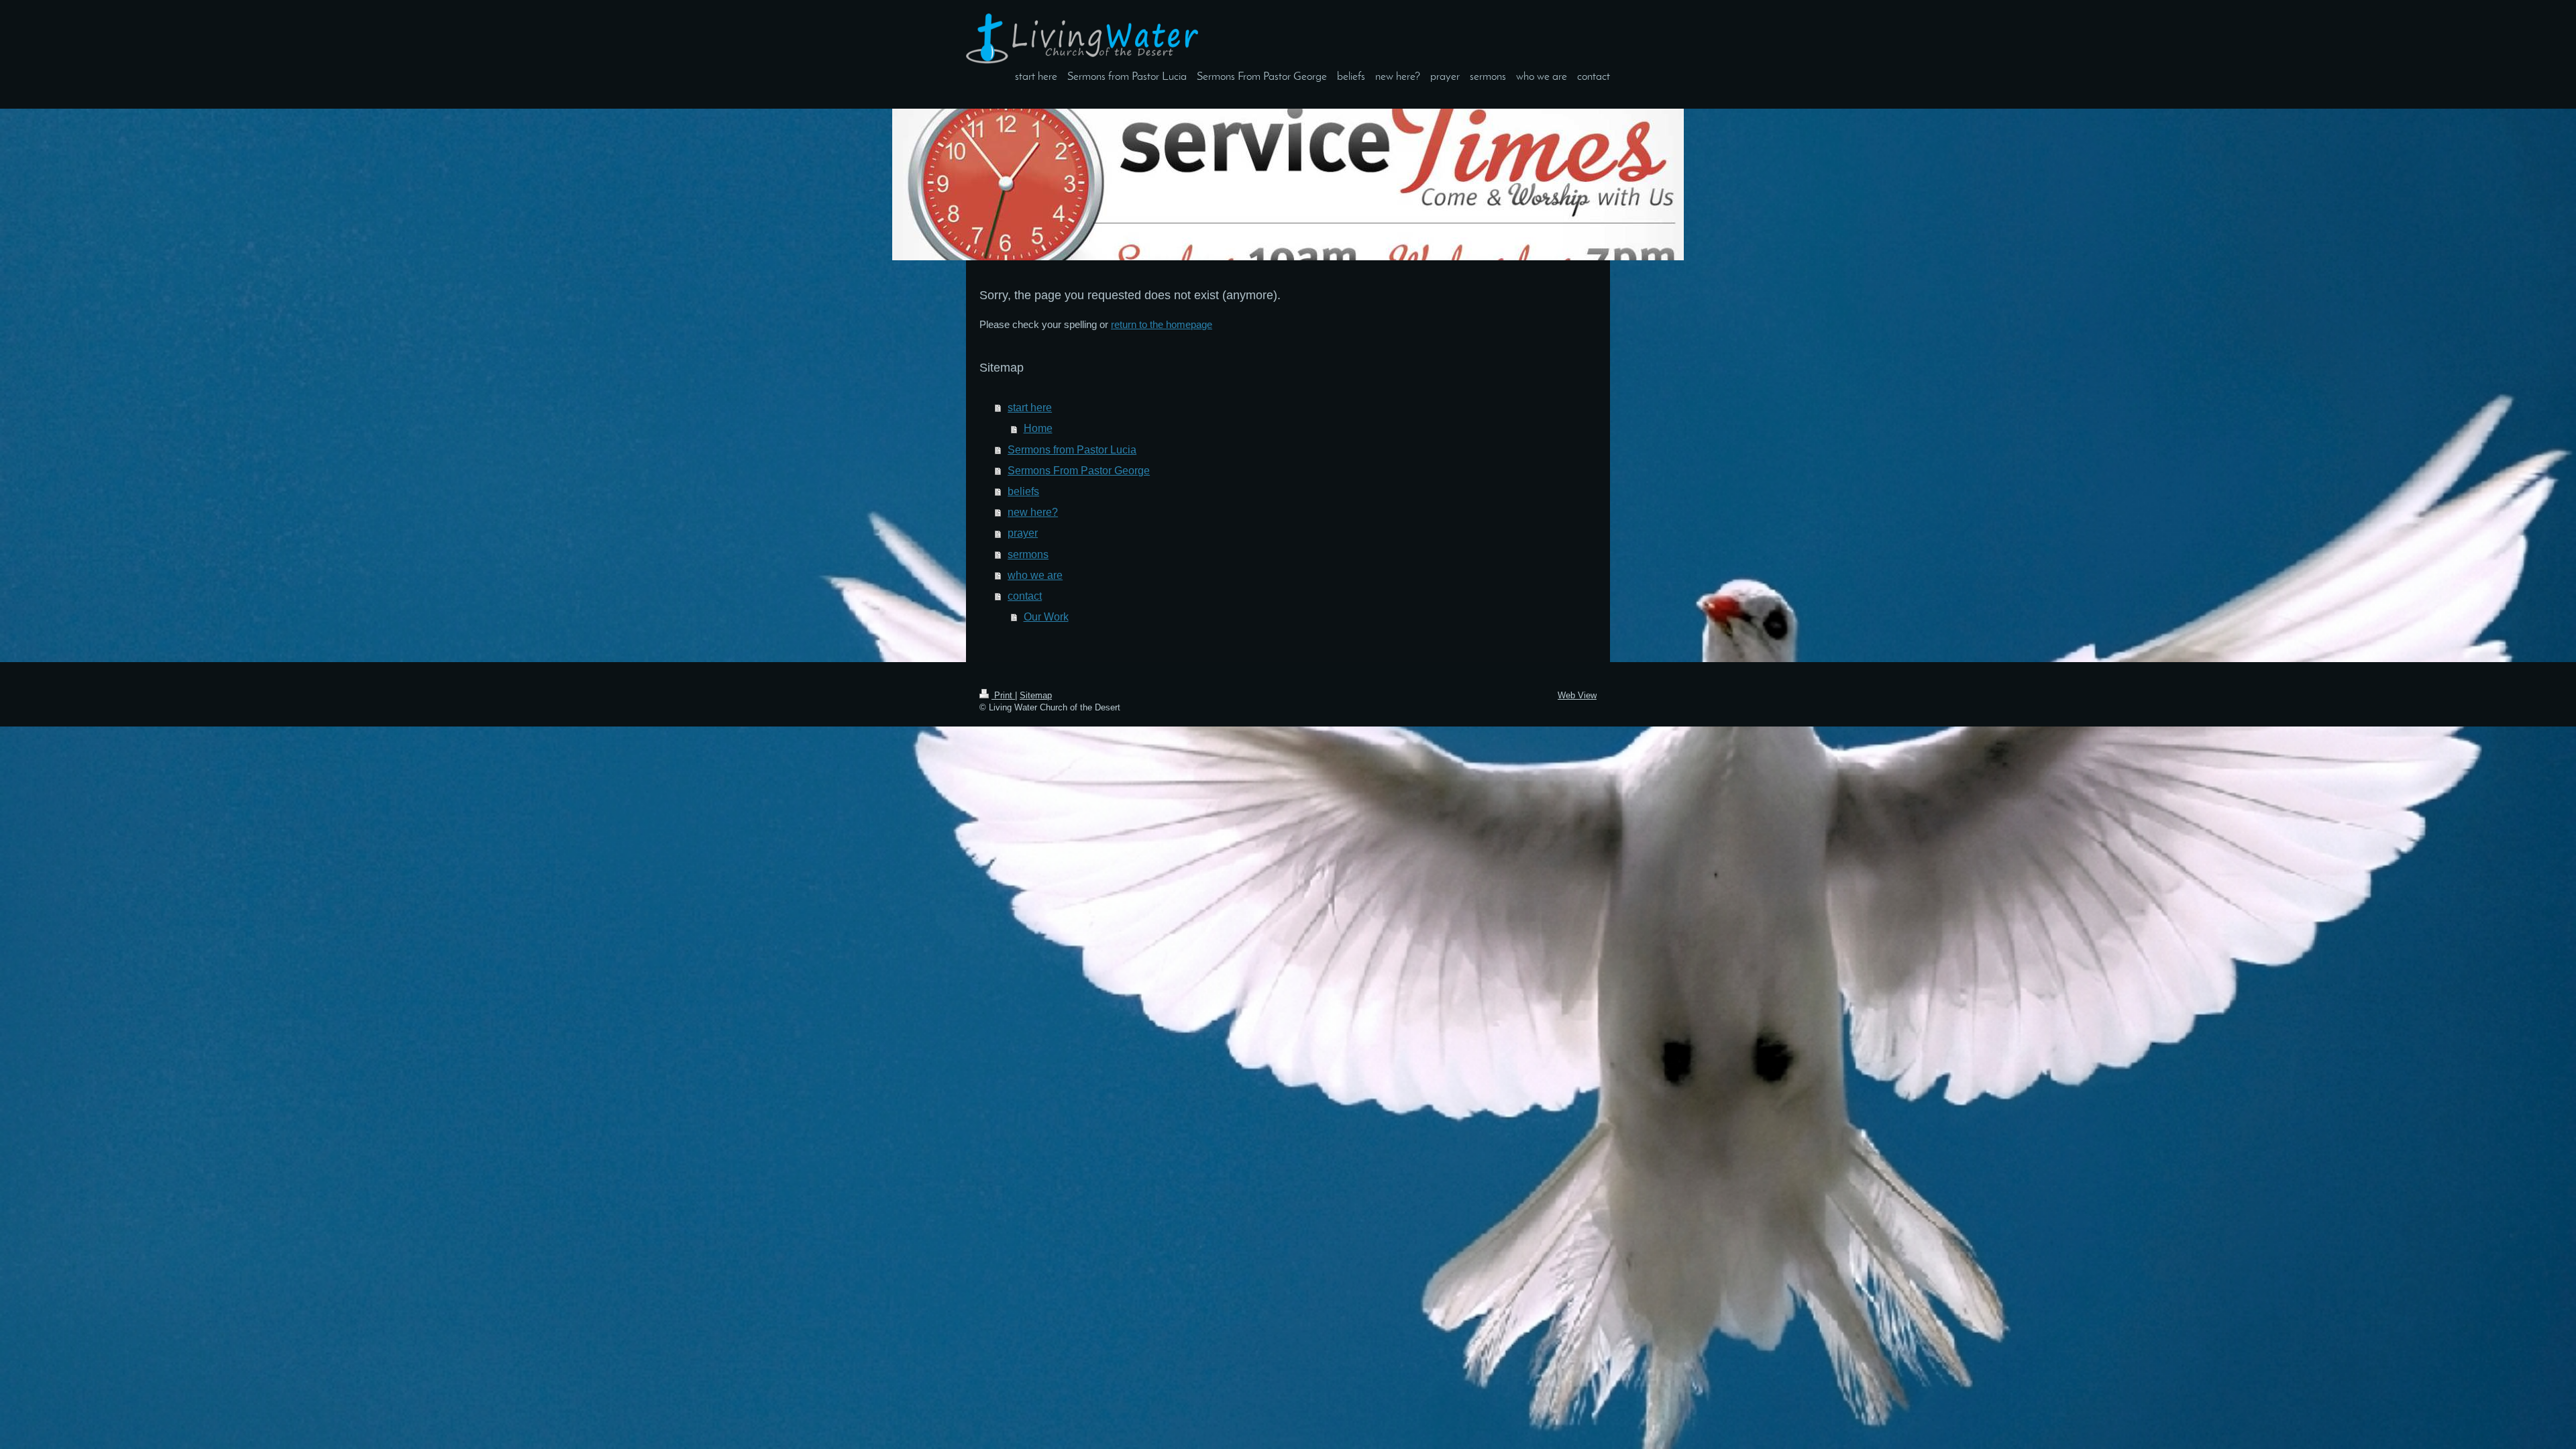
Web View (1577, 695)
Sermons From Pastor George (1079, 470)
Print (1003, 695)
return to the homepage (1162, 324)
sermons (1028, 554)
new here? (1033, 512)
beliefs (1023, 491)
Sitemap (1036, 695)
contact (1025, 596)
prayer (1023, 533)
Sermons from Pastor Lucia (1072, 449)
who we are (1035, 575)
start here (1030, 407)
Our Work (1046, 616)
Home (1038, 428)
